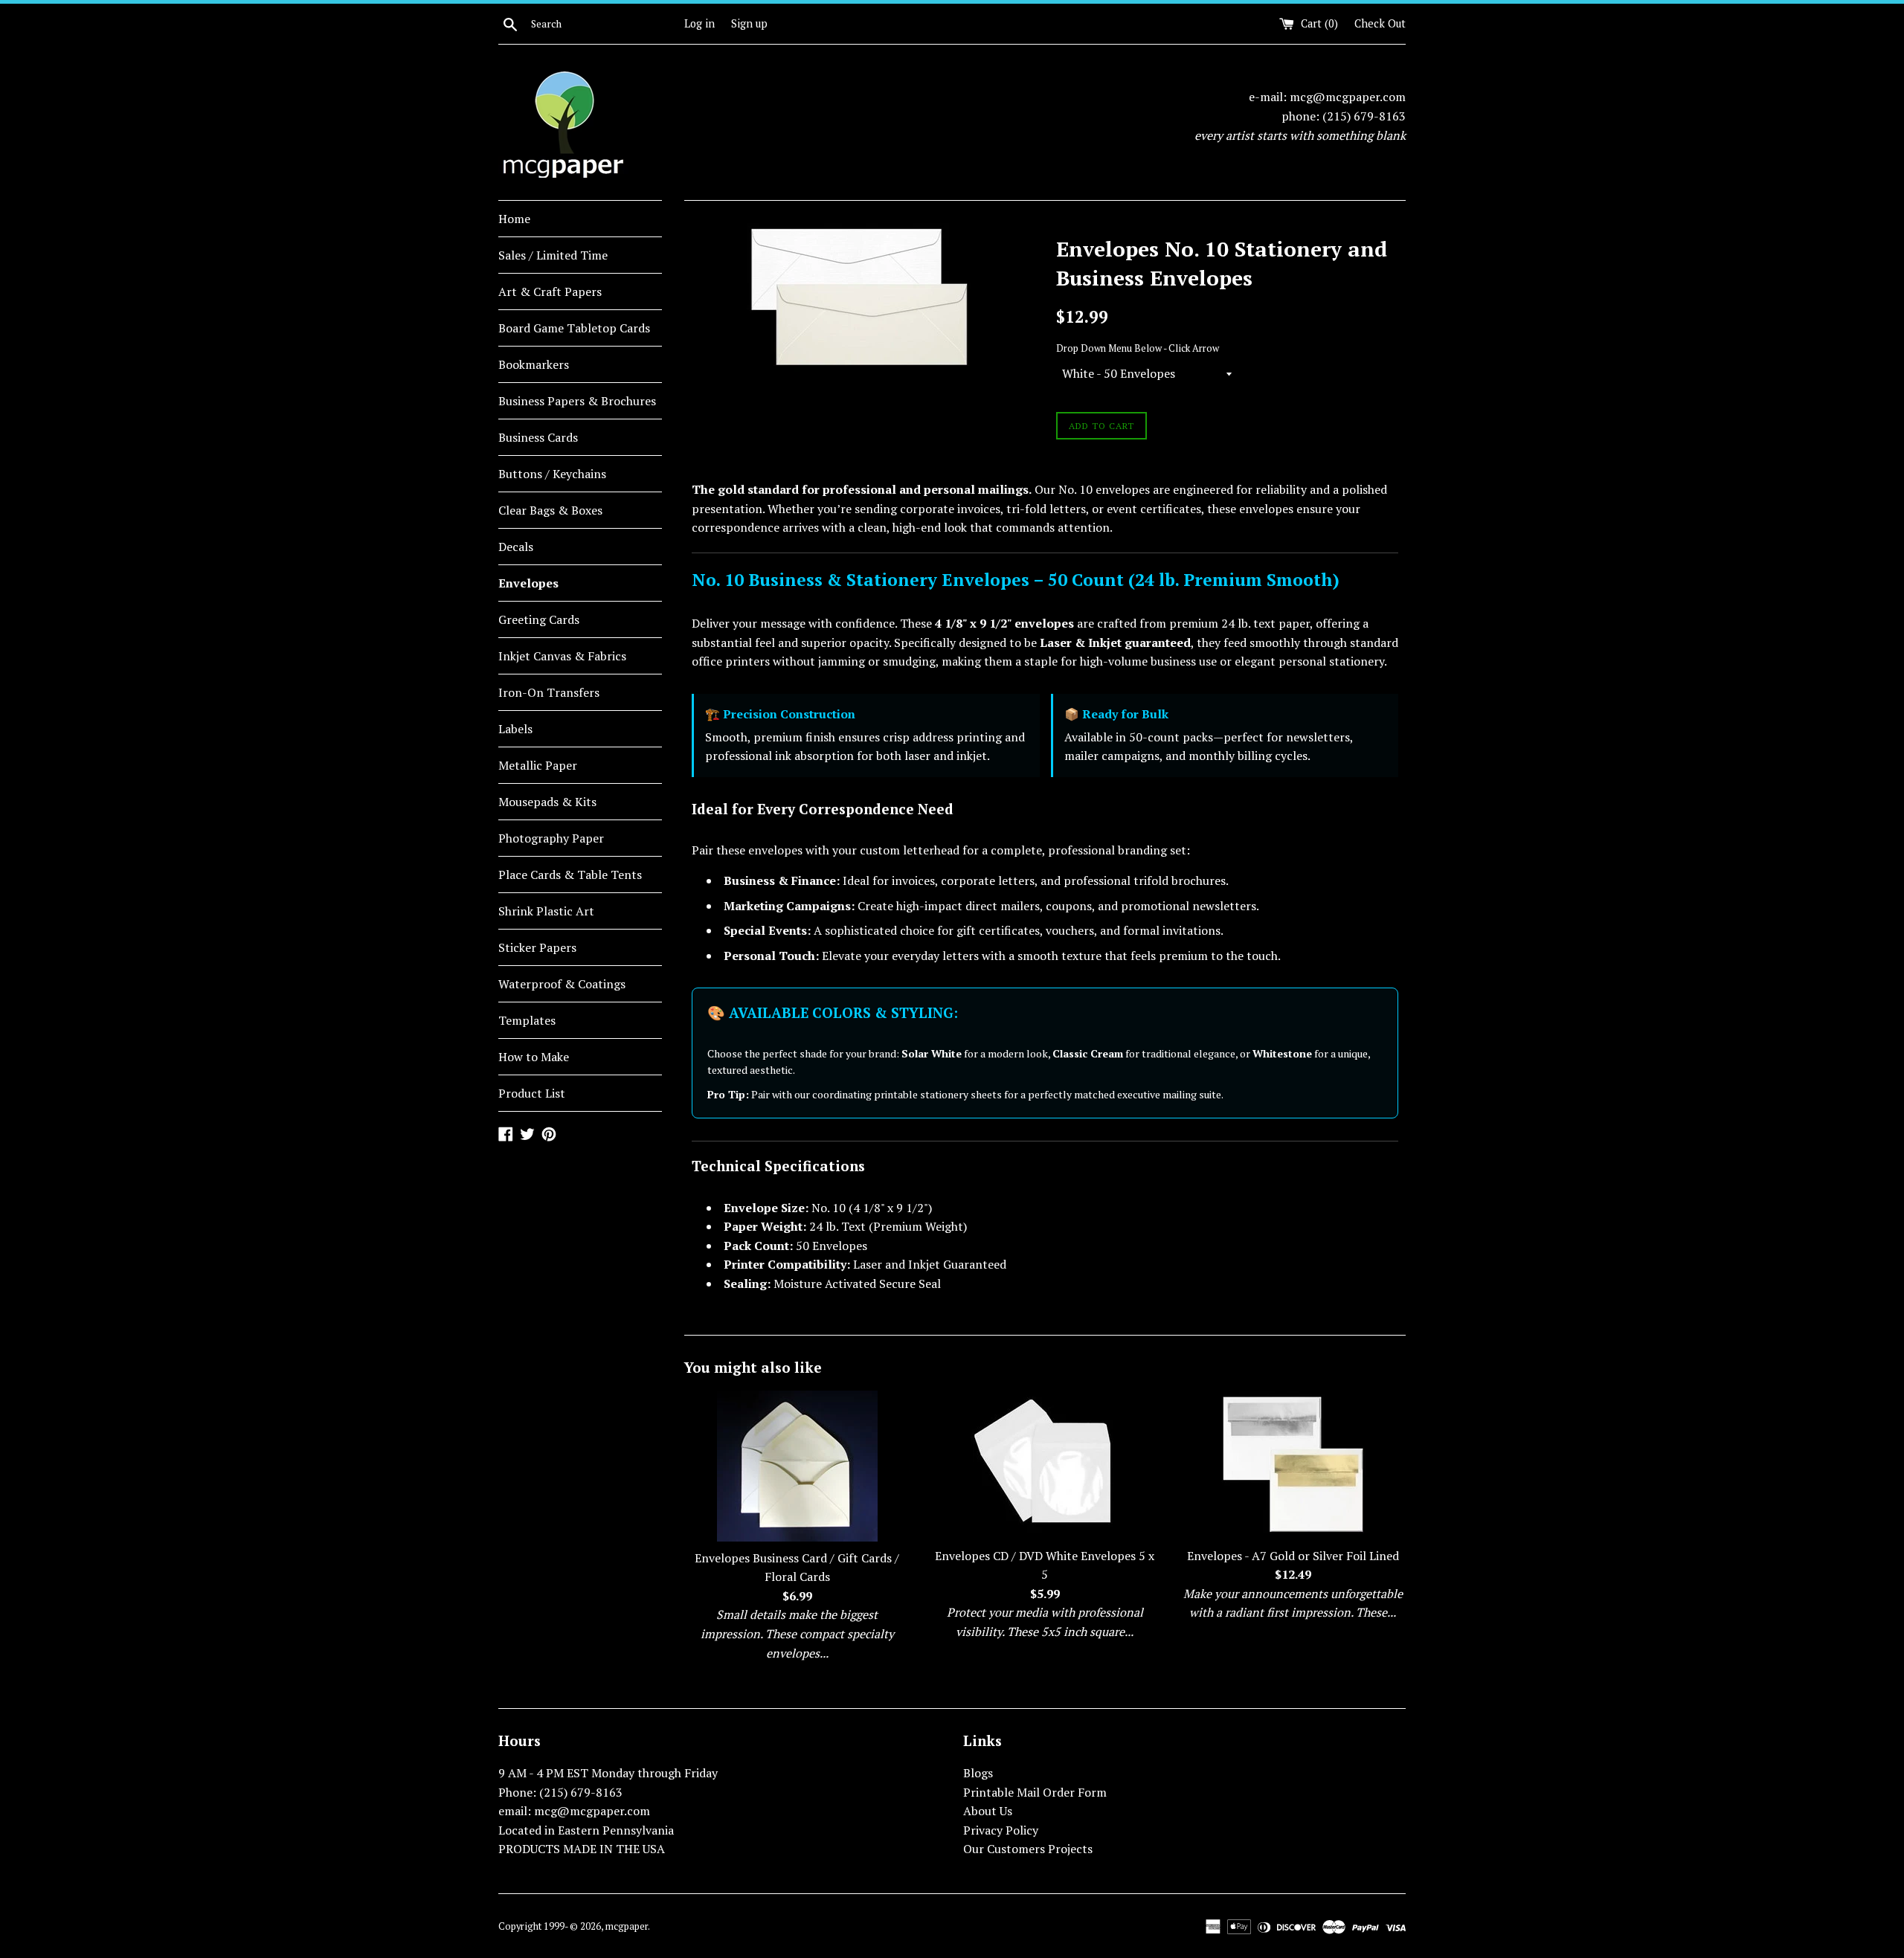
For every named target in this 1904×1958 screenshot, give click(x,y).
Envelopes (528, 583)
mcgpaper (627, 1926)
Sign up (749, 23)
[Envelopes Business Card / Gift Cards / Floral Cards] (797, 1466)
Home (514, 219)
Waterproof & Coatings (562, 984)
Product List (532, 1093)
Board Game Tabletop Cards (574, 328)
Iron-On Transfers (549, 692)
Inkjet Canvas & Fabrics (562, 656)
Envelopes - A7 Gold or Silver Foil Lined (1293, 1556)
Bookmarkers (534, 364)
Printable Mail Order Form (1035, 1792)
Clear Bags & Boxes (550, 510)
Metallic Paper (538, 765)
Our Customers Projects (1028, 1849)
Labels (515, 729)
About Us (988, 1811)
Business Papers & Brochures (577, 401)
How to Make (534, 1057)
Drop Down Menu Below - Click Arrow (1138, 348)
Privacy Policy (1001, 1830)
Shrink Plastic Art (546, 911)
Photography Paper (551, 838)
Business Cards (538, 437)
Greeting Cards (539, 619)
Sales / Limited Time (553, 255)
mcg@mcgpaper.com (1348, 97)
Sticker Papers (537, 947)
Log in (699, 23)
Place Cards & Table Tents (570, 875)
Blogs (978, 1773)
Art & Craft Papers (550, 292)
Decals (516, 547)
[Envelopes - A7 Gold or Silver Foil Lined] (1293, 1465)
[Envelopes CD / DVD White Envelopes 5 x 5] (1045, 1465)
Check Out (1380, 23)
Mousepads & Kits (547, 802)
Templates (527, 1020)
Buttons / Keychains (552, 474)
